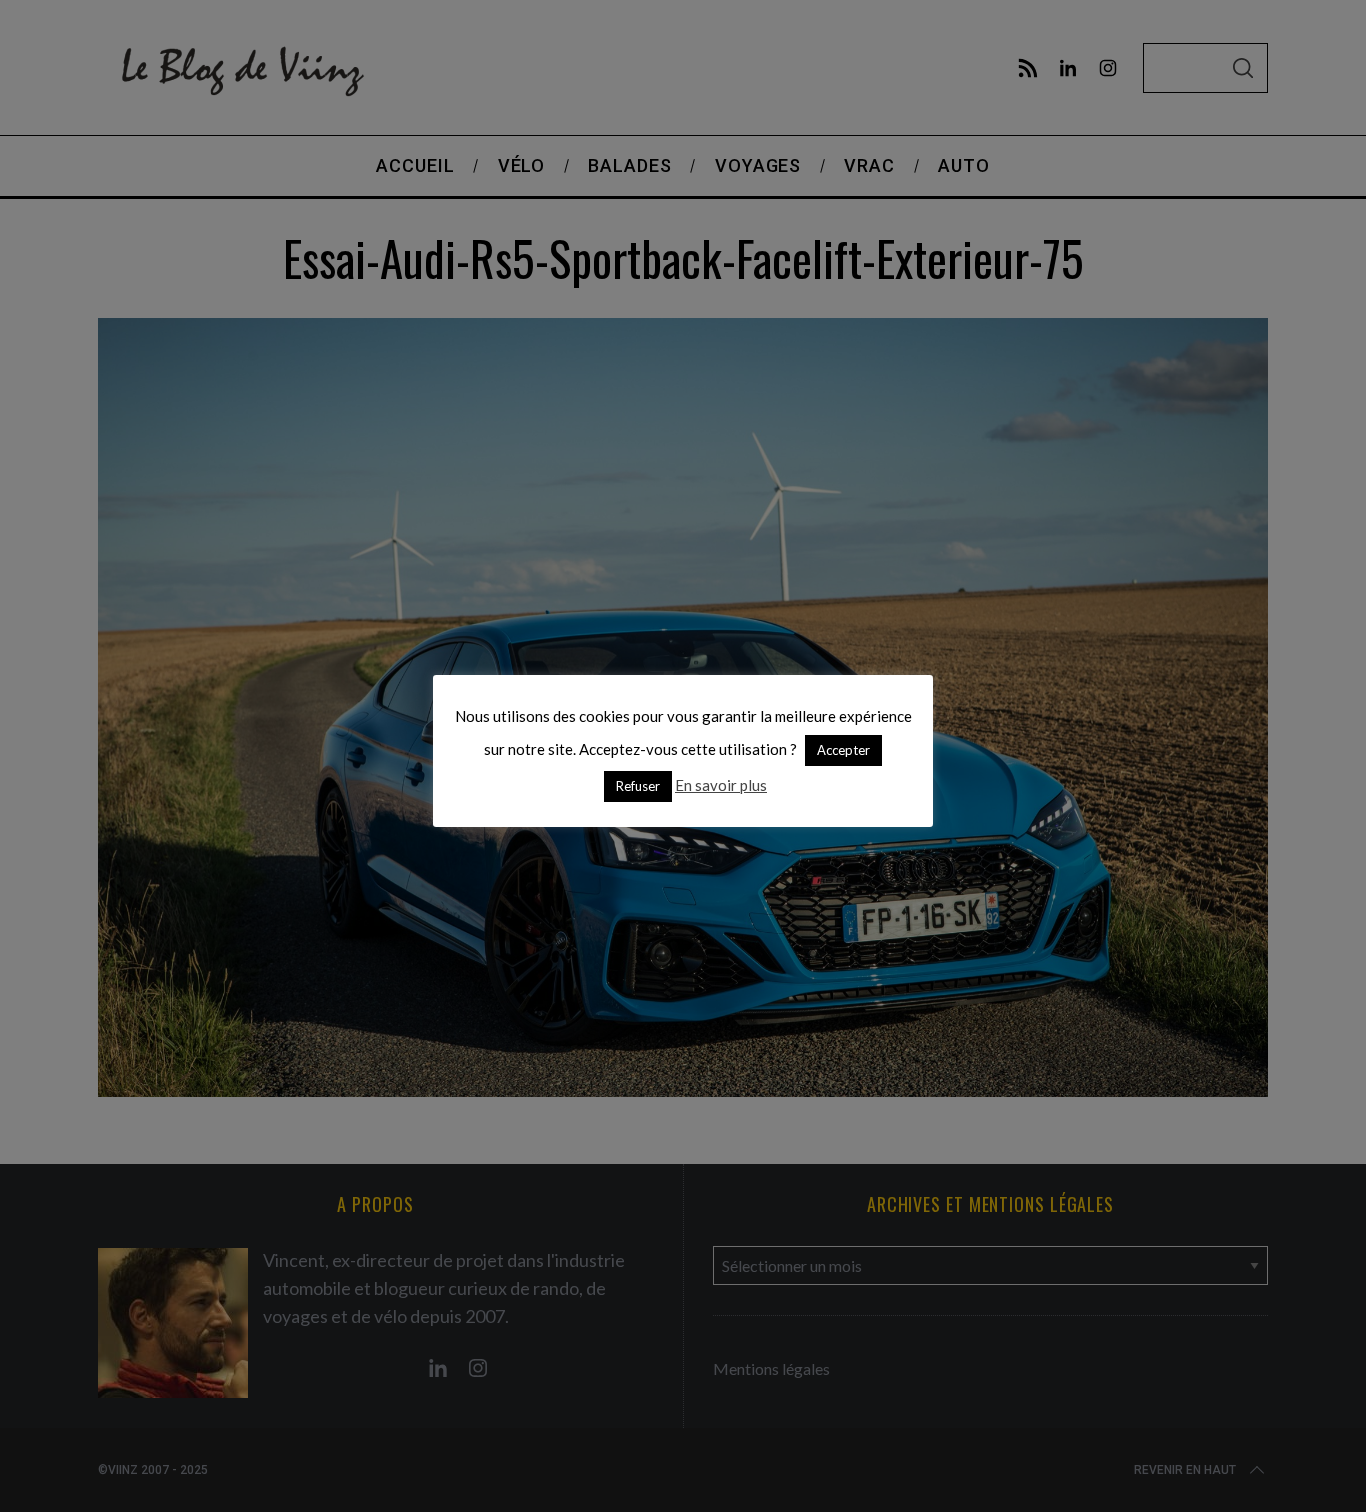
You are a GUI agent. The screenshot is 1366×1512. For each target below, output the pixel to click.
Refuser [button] (638, 786)
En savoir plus (721, 785)
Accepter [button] (843, 750)
